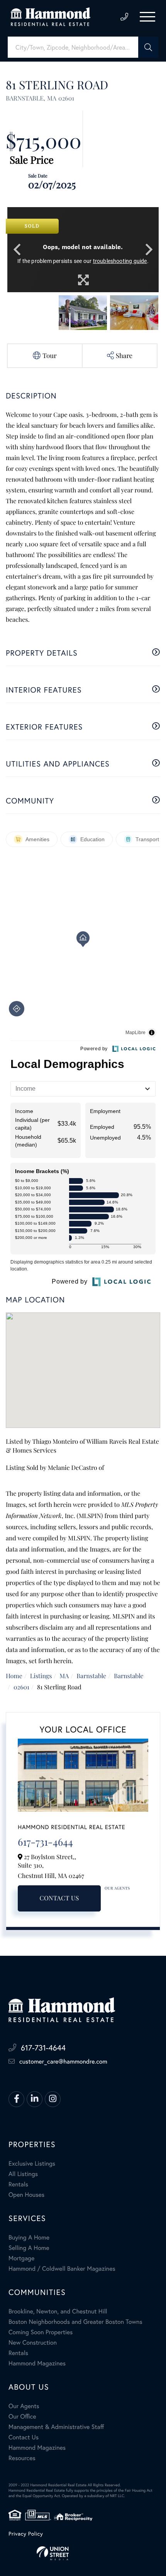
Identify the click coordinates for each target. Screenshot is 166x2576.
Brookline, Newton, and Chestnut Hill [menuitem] (58, 2312)
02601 (21, 1687)
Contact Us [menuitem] (24, 2437)
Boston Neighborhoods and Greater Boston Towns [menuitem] (75, 2322)
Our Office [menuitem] (22, 2417)
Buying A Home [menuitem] (29, 2238)
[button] (148, 47)
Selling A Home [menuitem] (29, 2248)
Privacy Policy (26, 2534)
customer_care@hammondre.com (63, 2062)
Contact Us (59, 1898)
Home (14, 1676)
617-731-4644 (124, 17)
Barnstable (91, 1676)
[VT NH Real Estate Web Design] (83, 2553)
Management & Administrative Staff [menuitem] (56, 2427)
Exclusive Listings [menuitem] (32, 2164)
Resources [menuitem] (22, 2458)
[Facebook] (16, 2099)
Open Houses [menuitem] (26, 2195)
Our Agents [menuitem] (24, 2406)
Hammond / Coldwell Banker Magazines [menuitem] (62, 2269)
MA (64, 1676)
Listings (41, 1676)
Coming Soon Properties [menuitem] (41, 2332)
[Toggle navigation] (147, 17)
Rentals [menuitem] (18, 2184)
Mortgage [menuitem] (21, 2258)
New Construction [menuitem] (33, 2343)
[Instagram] (53, 2099)
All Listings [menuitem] (23, 2174)
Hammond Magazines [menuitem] (37, 2363)
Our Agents (117, 1888)
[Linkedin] (35, 2099)
